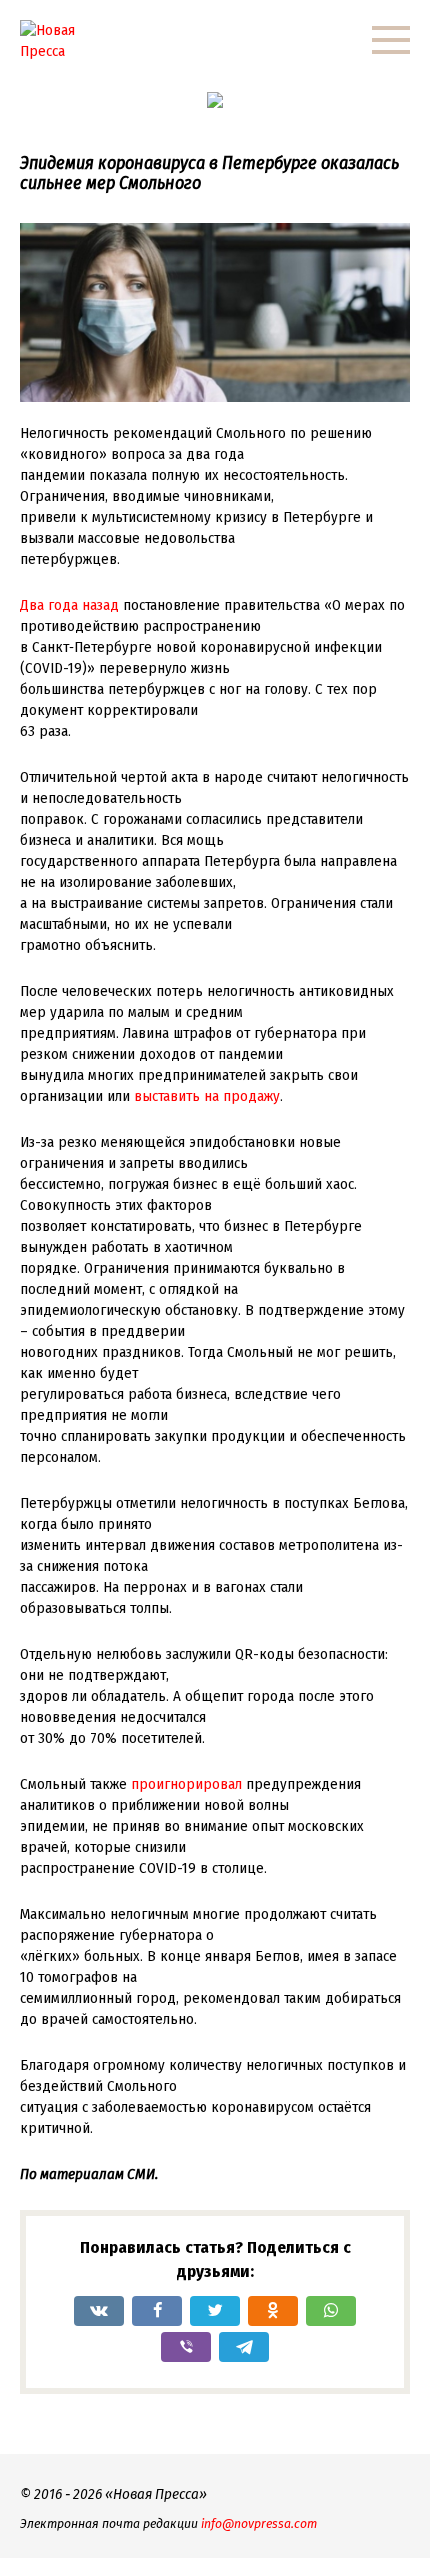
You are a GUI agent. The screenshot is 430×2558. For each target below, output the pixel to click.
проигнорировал (186, 1784)
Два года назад (69, 605)
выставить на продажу (207, 1096)
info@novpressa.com (259, 2523)
